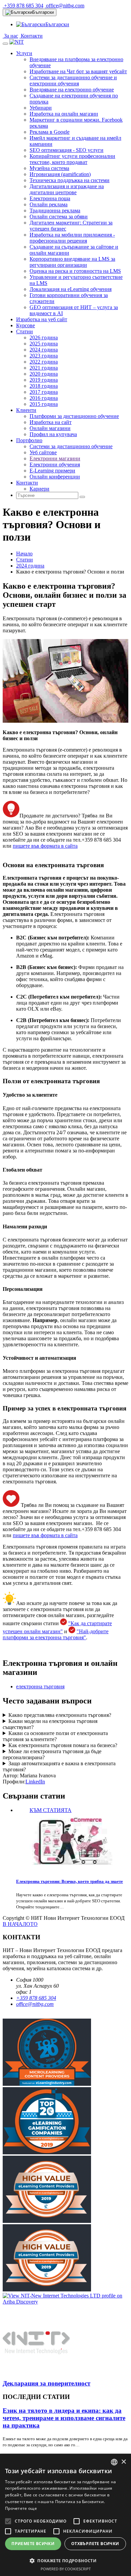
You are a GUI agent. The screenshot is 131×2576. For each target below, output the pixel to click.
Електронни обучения (55, 464)
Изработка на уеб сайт (42, 319)
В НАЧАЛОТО (20, 1924)
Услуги (24, 53)
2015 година (44, 404)
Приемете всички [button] (33, 2544)
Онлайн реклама (49, 204)
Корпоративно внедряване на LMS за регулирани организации (72, 262)
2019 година (44, 380)
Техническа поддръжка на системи (70, 180)
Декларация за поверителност (47, 2383)
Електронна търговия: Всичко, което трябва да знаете (70, 1881)
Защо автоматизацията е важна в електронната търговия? (59, 1766)
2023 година (44, 356)
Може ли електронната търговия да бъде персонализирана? (52, 1754)
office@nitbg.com (64, 6)
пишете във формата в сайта (45, 846)
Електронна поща (50, 198)
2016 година (44, 398)
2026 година (44, 337)
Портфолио (29, 440)
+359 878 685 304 (23, 6)
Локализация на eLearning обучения (71, 289)
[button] (65, 2560)
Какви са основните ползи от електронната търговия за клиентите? (55, 1736)
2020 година (44, 374)
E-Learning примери (52, 471)
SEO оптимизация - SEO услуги (67, 150)
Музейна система (49, 168)
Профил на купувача (53, 434)
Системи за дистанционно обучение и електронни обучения (73, 80)
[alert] (65, 2515)
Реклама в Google (50, 132)
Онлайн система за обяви (59, 217)
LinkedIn (35, 1782)
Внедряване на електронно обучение (72, 90)
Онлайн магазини (50, 428)
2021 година (44, 368)
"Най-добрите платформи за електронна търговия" (56, 1634)
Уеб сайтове (43, 452)
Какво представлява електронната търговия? (60, 1715)
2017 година (44, 392)
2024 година (44, 350)
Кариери (39, 489)
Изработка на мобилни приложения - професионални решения (72, 238)
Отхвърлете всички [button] (95, 2544)
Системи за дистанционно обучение (71, 446)
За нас (10, 36)
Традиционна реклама (55, 210)
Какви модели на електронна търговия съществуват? (50, 1724)
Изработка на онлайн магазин (64, 114)
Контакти (31, 36)
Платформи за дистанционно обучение (74, 416)
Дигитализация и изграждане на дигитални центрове (67, 189)
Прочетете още (21, 2508)
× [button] (123, 2462)
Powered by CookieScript (66, 2569)
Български (43, 12)
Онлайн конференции (55, 477)
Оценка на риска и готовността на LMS (75, 271)
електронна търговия (40, 1686)
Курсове (26, 325)
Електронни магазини (55, 458)
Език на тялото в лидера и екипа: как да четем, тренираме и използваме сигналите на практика (64, 2418)
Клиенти (26, 410)
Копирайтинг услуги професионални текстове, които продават (72, 159)
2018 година (44, 386)
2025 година (44, 344)
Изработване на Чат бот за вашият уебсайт (78, 71)
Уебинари (41, 108)
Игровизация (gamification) (60, 174)
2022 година (44, 362)
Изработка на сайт (51, 422)
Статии (25, 331)
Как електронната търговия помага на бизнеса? (63, 1745)
